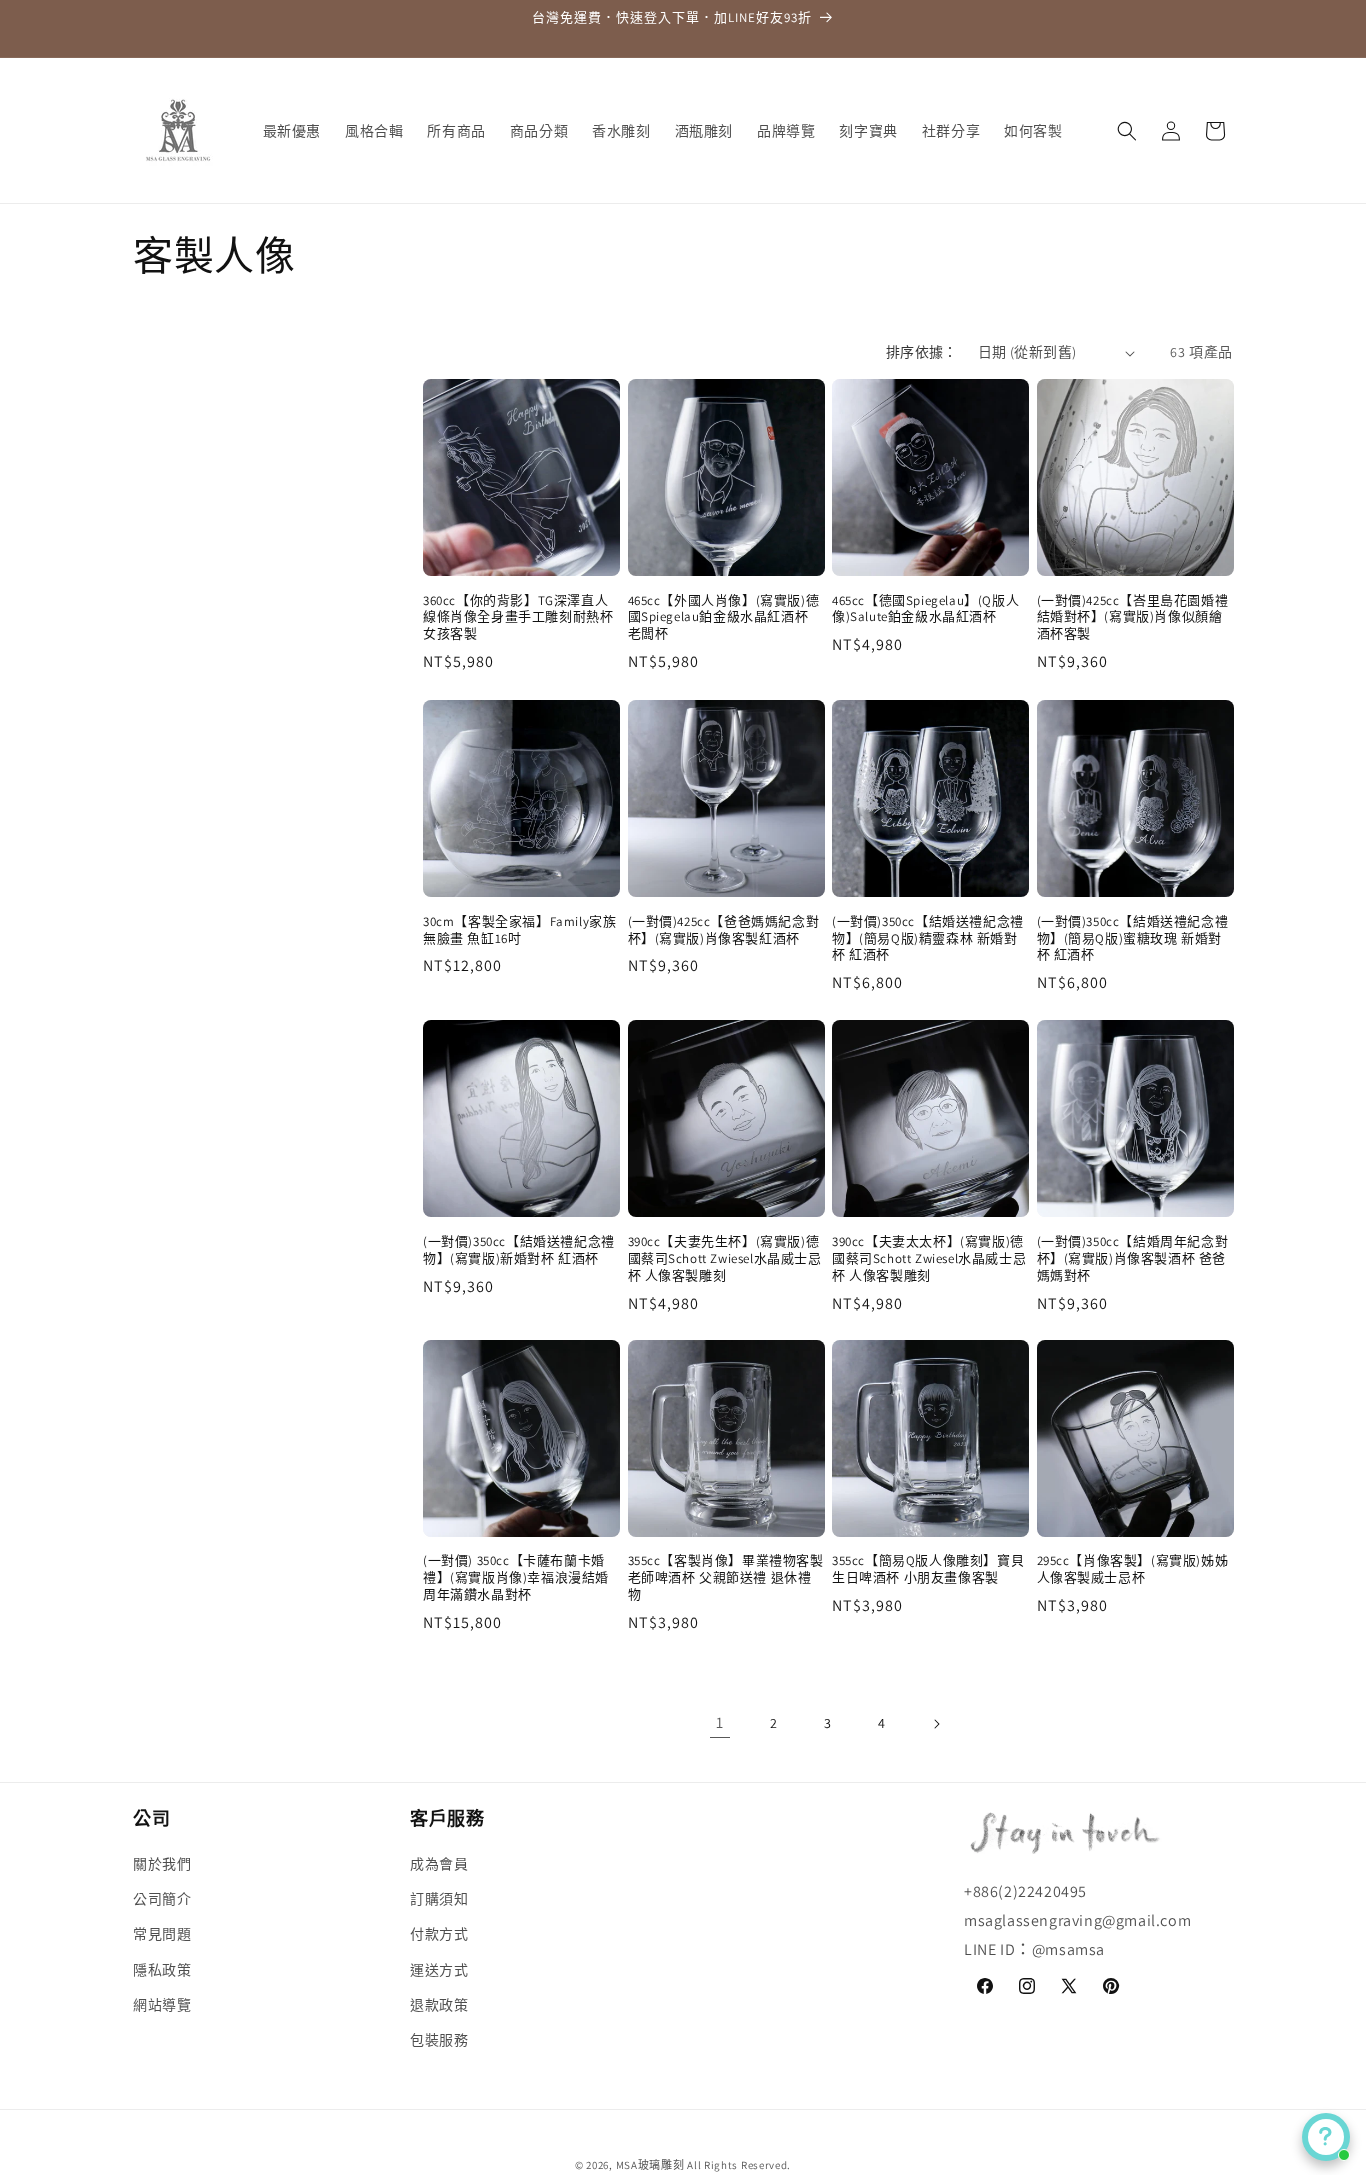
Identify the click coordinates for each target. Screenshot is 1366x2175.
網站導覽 (162, 2005)
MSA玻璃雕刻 (650, 2165)
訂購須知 (439, 1900)
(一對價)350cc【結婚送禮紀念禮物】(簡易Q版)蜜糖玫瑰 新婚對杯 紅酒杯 (1133, 938)
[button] (1127, 131)
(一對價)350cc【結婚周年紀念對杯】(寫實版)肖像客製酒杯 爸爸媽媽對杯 (1133, 1258)
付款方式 (439, 1935)
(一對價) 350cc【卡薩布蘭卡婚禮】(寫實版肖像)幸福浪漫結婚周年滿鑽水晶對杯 (516, 1578)
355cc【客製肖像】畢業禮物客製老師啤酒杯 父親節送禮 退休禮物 (726, 1578)
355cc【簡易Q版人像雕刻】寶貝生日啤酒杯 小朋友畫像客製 (928, 1569)
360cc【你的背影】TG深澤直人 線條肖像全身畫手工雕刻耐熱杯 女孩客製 (518, 618)
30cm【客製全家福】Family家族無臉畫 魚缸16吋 (519, 929)
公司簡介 (162, 1900)
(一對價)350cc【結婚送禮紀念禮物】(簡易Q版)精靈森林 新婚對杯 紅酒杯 (928, 938)
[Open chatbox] (1326, 2137)
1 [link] (720, 1723)
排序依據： (922, 352)
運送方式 (439, 1970)
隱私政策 (162, 1970)
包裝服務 (439, 2040)
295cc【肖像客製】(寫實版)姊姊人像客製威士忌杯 (1133, 1569)
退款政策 (439, 2005)
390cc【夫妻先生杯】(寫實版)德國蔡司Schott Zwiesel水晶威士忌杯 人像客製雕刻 (725, 1258)
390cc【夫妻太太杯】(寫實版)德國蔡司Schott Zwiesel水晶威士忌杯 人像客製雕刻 (929, 1258)
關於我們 (162, 1864)
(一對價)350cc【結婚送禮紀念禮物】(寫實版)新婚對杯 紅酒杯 (519, 1249)
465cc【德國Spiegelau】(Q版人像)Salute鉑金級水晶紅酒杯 (925, 609)
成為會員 (439, 1864)
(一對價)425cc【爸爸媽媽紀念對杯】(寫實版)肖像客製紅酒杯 (724, 929)
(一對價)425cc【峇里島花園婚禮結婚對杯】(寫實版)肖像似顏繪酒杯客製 (1133, 618)
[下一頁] (936, 1724)
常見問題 (162, 1935)
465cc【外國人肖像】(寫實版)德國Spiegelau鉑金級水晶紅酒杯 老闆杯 (724, 618)
